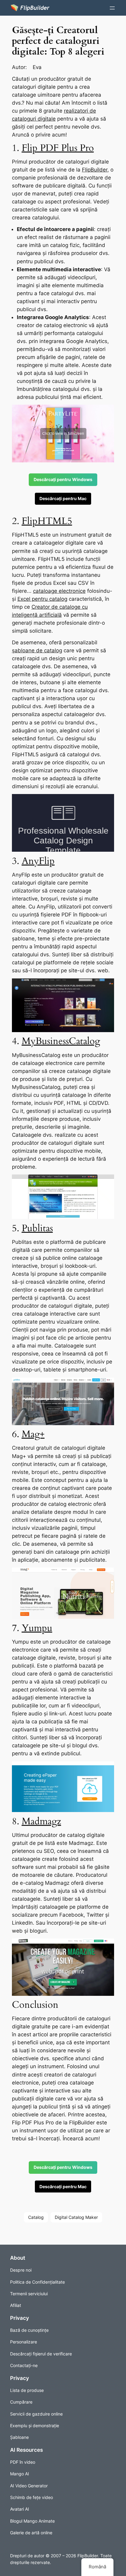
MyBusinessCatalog (61, 1041)
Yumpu (37, 1628)
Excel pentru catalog (42, 599)
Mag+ (33, 1434)
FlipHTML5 (47, 521)
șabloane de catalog (37, 650)
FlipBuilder (95, 170)
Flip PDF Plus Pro (58, 148)
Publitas (37, 1228)
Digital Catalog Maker (76, 2217)
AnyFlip (38, 861)
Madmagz (41, 1821)
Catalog (36, 2217)
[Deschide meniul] (112, 8)
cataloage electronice (59, 591)
